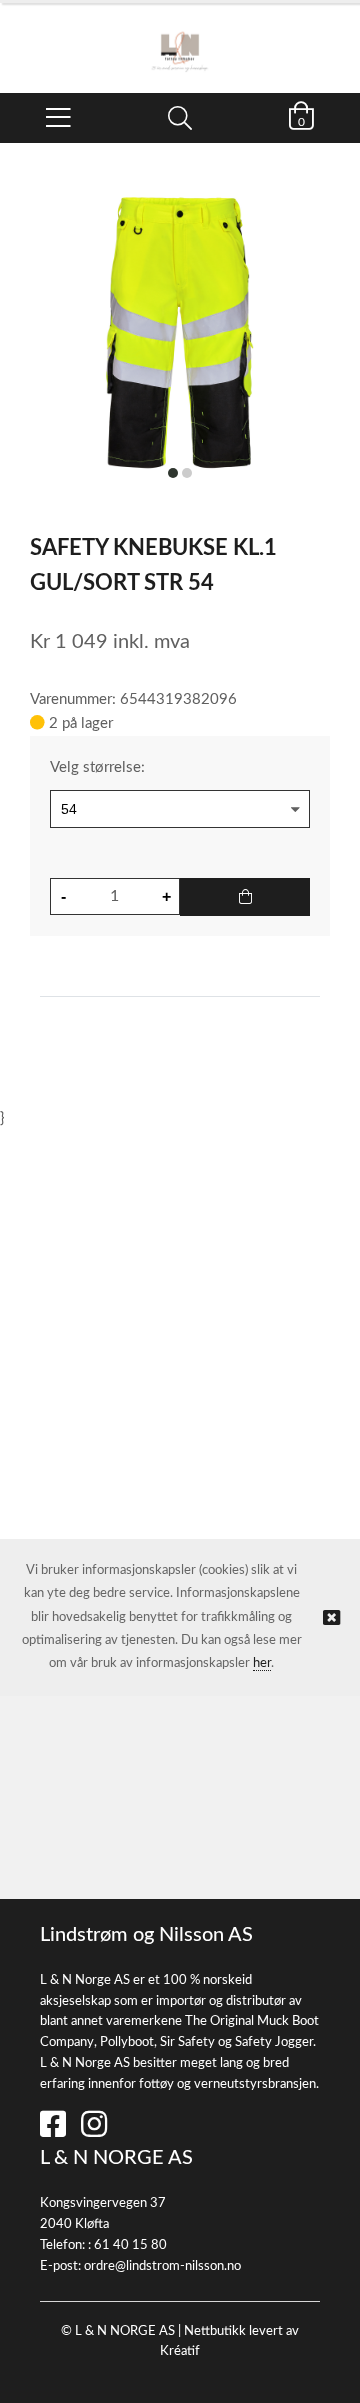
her (262, 1663)
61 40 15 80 (130, 2245)
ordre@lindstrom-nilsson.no (162, 2266)
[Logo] (180, 38)
